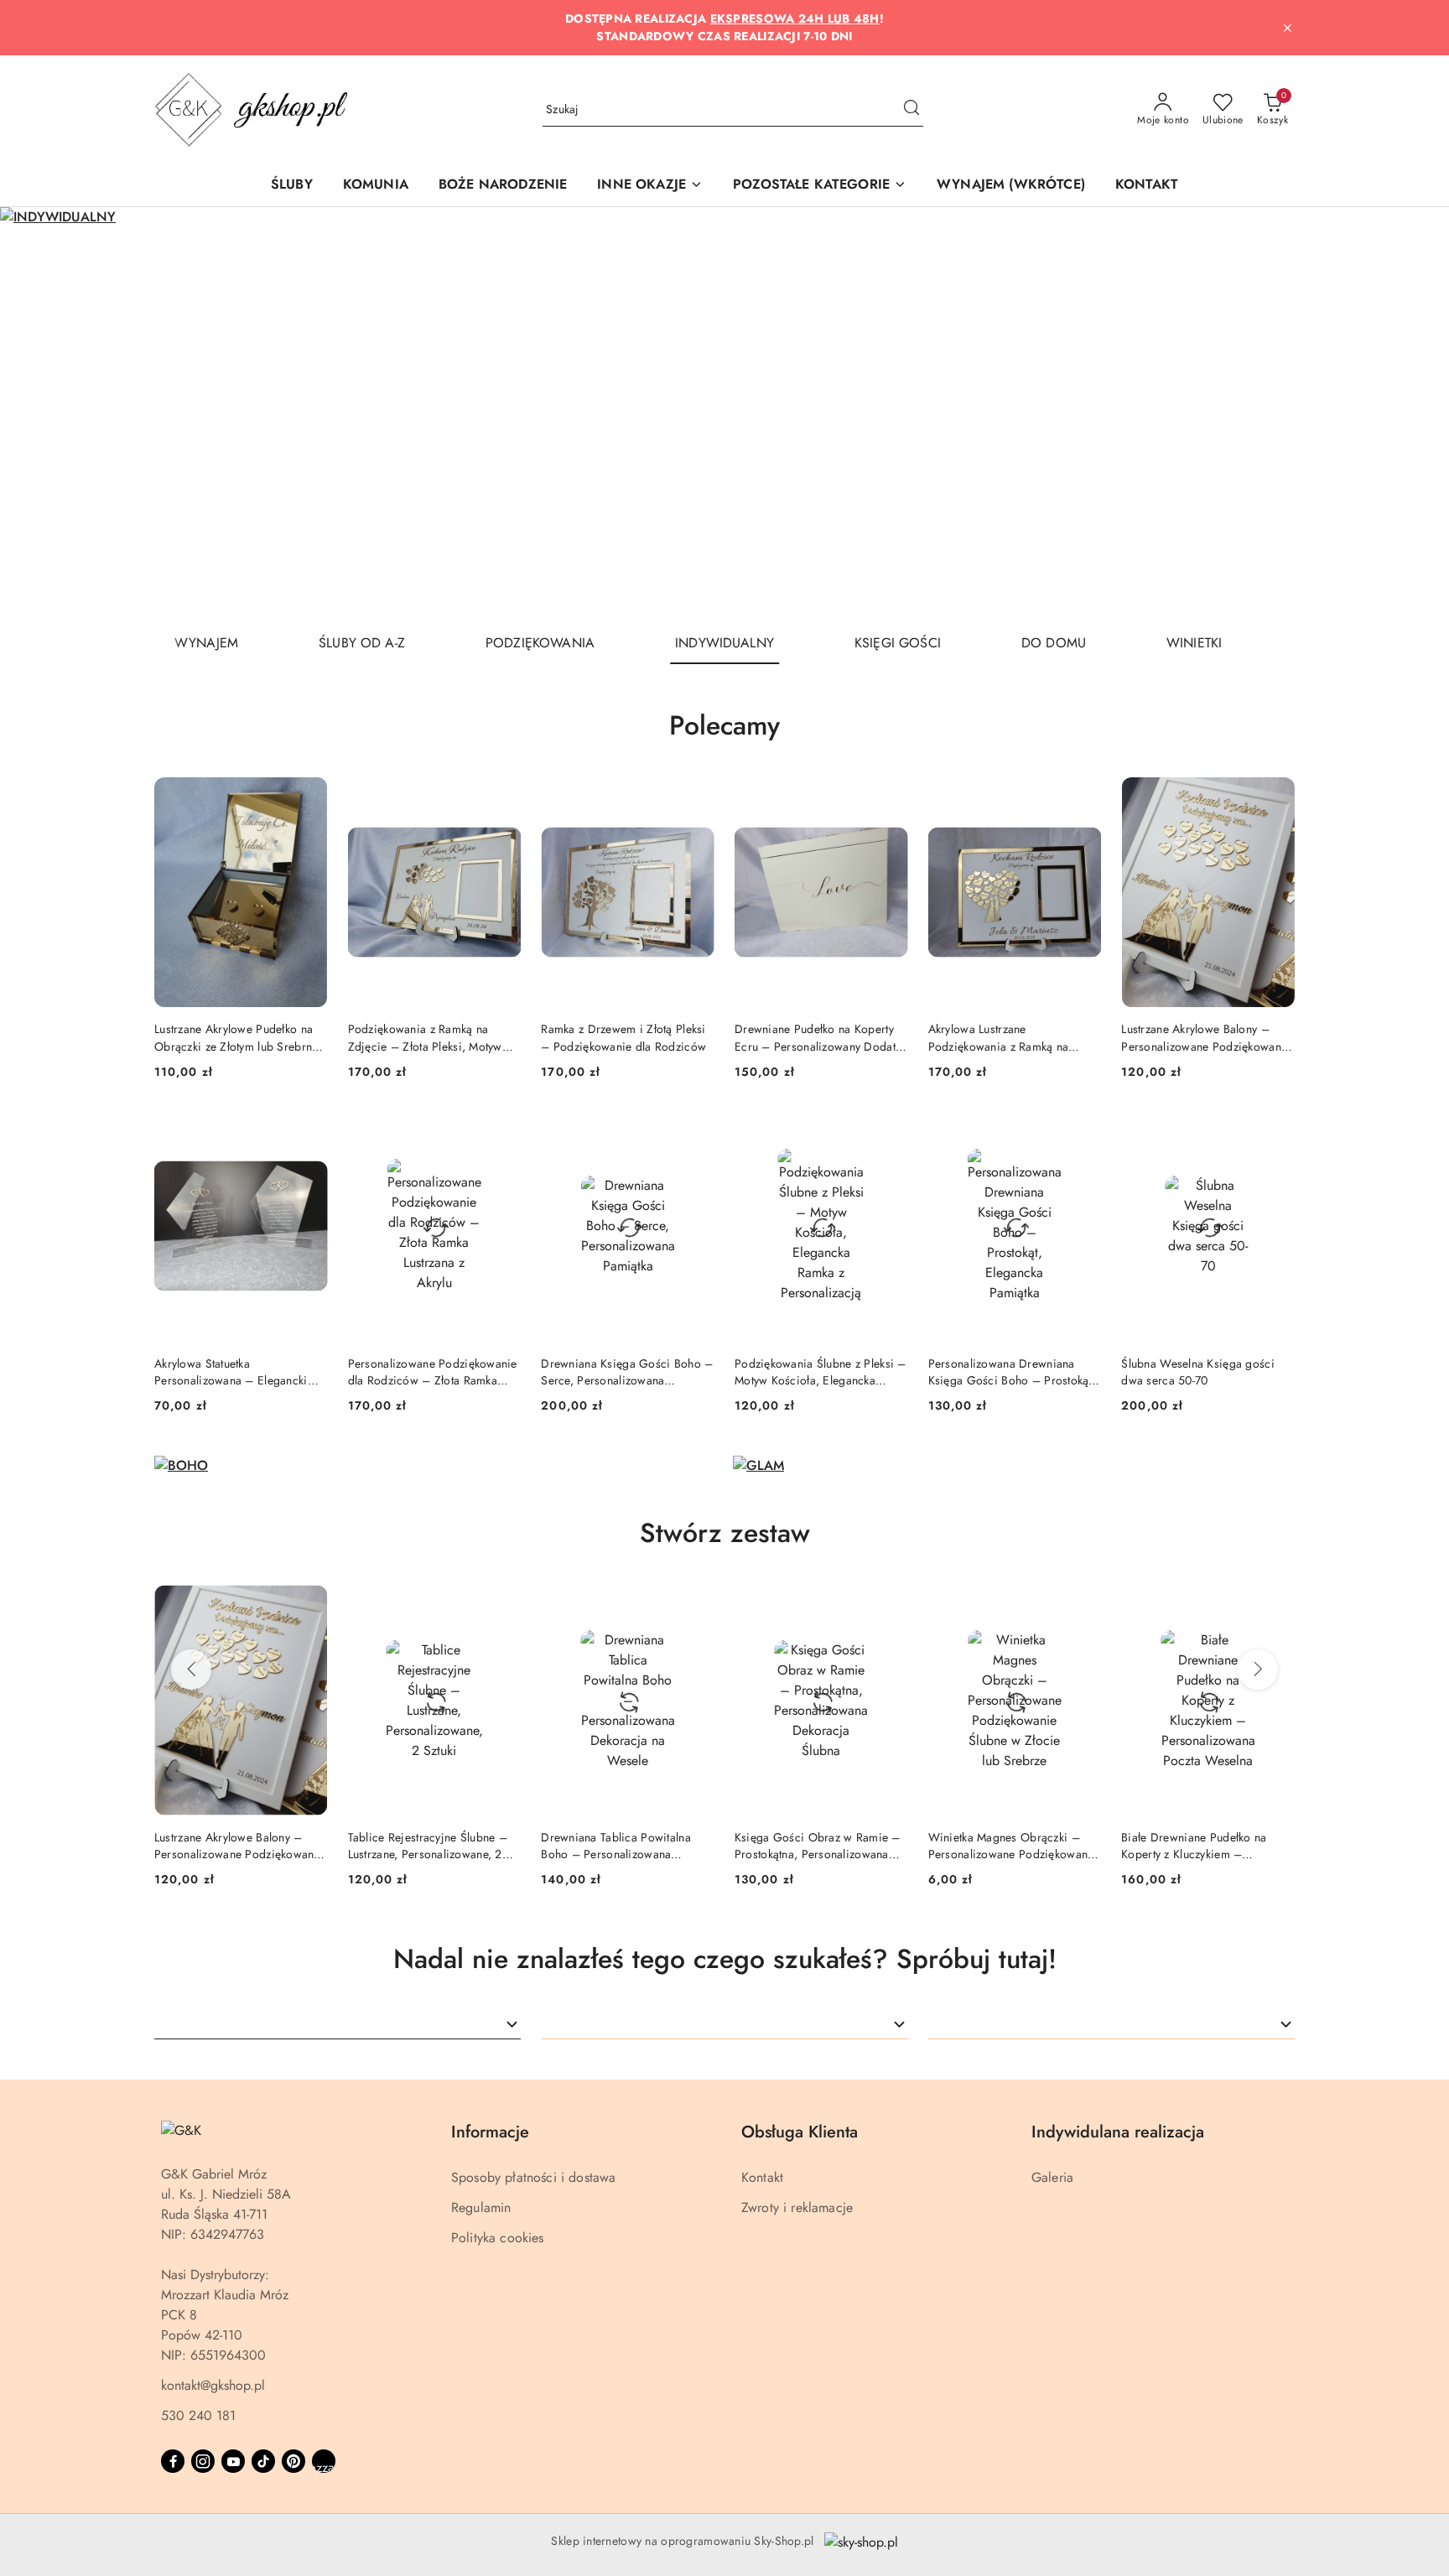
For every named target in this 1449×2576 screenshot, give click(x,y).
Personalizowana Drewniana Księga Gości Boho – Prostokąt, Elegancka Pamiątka (1012, 1372)
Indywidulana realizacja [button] (1118, 2132)
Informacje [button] (490, 2132)
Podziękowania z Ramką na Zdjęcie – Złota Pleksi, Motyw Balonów (425, 1037)
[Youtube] (233, 2461)
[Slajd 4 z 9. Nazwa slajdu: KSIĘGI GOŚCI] (724, 415)
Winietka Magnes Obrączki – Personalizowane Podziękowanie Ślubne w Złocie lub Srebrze (819, 1846)
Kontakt (762, 2177)
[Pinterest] (293, 2461)
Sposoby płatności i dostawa (533, 2177)
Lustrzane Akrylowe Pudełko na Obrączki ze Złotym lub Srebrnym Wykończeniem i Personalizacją (241, 1037)
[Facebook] (173, 2461)
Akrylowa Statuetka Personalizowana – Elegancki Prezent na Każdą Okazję (231, 1372)
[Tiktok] (263, 2461)
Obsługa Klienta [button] (800, 2132)
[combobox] (338, 2025)
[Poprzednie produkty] (191, 1670)
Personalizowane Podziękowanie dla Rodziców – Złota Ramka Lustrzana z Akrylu (433, 1372)
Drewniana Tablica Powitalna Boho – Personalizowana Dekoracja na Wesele (423, 1846)
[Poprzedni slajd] (37, 414)
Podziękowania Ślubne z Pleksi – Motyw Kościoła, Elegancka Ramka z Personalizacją (821, 1372)
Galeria (1052, 2177)
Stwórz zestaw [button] (725, 1533)
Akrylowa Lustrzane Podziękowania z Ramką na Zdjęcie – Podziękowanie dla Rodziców (1005, 1037)
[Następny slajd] (1412, 414)
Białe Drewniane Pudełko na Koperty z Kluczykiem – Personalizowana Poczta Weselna (1014, 1846)
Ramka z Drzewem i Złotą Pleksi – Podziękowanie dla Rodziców (623, 1037)
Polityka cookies (498, 2238)
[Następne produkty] (1258, 1670)
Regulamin (481, 2207)
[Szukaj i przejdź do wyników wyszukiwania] (911, 110)
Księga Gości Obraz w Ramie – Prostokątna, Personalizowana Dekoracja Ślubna (624, 1846)
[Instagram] (203, 2461)
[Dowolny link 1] (324, 2461)
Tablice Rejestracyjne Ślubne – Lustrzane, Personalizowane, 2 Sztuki (234, 1846)
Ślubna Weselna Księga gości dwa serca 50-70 (1198, 1372)
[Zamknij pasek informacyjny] (1287, 28)
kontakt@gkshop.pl (213, 2385)
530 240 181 (198, 2415)
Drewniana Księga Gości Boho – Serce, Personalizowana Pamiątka (627, 1372)
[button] (650, 186)
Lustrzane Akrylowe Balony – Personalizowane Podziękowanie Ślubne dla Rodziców (1206, 1037)
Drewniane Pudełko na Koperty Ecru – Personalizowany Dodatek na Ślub (821, 1037)
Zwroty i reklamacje (797, 2207)
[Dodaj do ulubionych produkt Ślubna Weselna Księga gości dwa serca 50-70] (1275, 1130)
